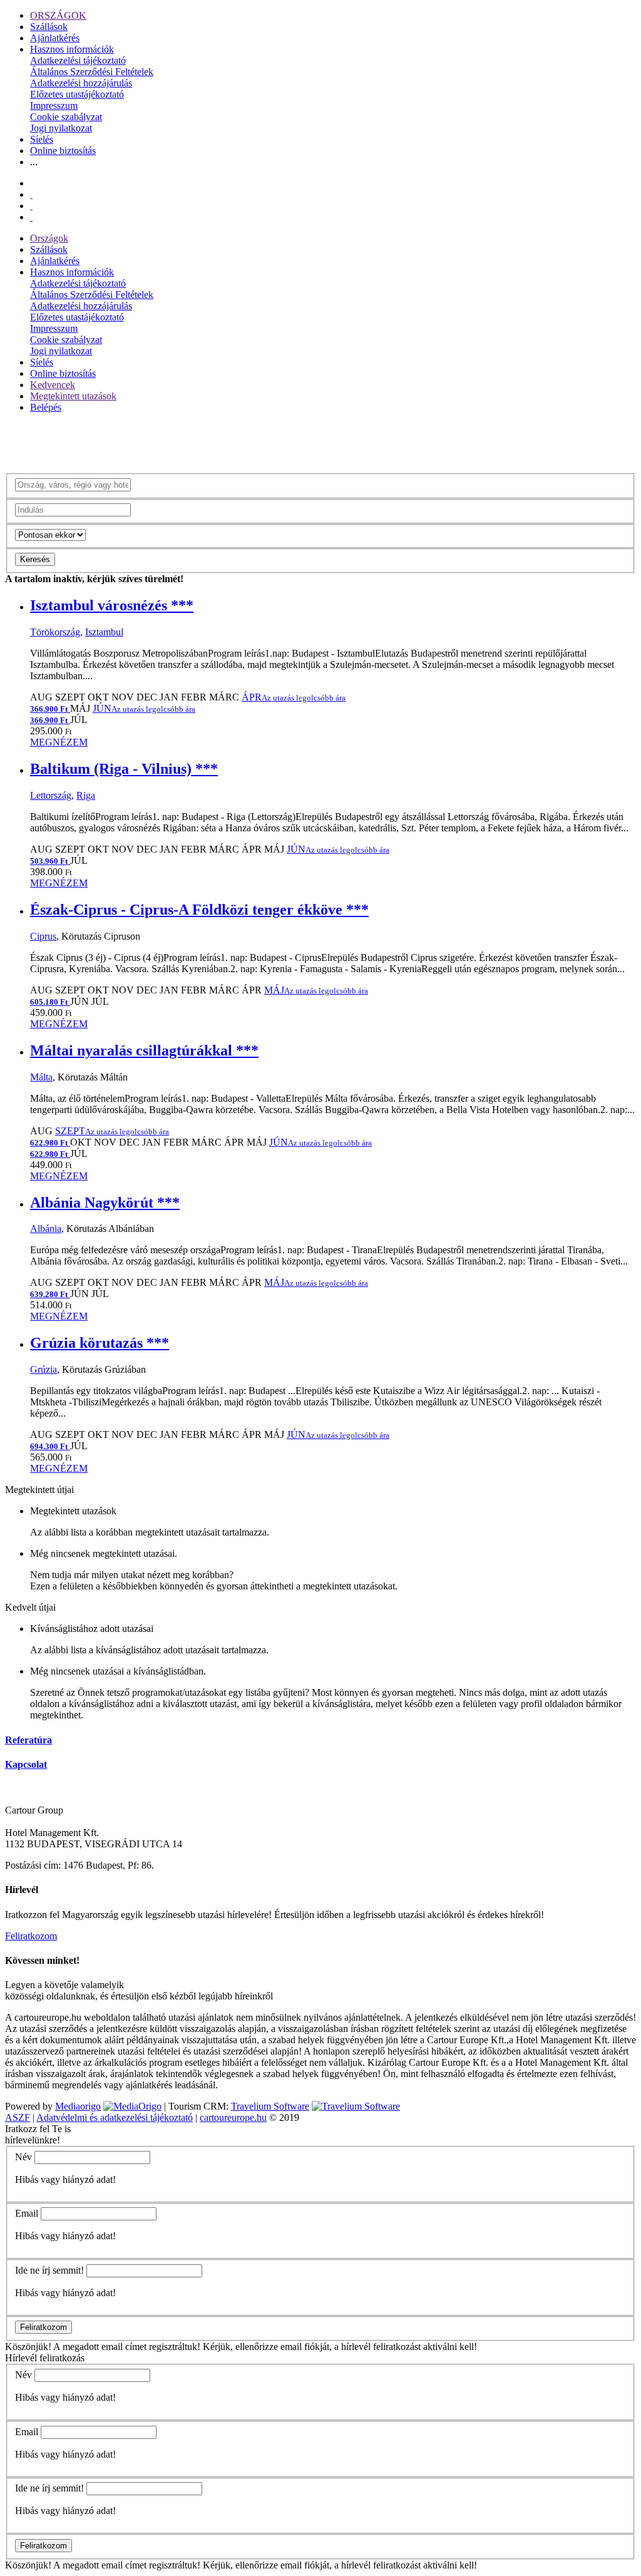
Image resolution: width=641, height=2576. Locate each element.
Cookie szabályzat (66, 117)
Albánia (46, 1229)
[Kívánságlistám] (31, 194)
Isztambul (104, 632)
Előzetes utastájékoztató (77, 94)
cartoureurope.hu (233, 2117)
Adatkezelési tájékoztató (78, 60)
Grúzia (44, 1369)
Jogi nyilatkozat (61, 128)
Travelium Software (270, 2106)
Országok (49, 238)
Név (23, 2157)
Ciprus (43, 936)
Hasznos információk (72, 49)
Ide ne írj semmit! (49, 2270)
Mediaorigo (78, 2106)
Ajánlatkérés (55, 38)
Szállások (49, 27)
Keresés (35, 559)
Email (27, 2213)
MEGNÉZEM (59, 742)
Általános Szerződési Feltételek (92, 72)
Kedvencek (53, 385)
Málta (41, 1077)
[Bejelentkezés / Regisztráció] (31, 217)
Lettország (51, 795)
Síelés (42, 139)
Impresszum (54, 105)
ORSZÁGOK (58, 15)
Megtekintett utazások (73, 396)
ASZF (18, 2117)
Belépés (46, 407)
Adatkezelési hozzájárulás (81, 83)
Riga (86, 795)
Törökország (55, 632)
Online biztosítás (63, 151)
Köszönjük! (28, 2347)
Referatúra (28, 1740)
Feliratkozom (31, 1936)
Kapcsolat (26, 1764)
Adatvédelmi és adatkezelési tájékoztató (115, 2117)
